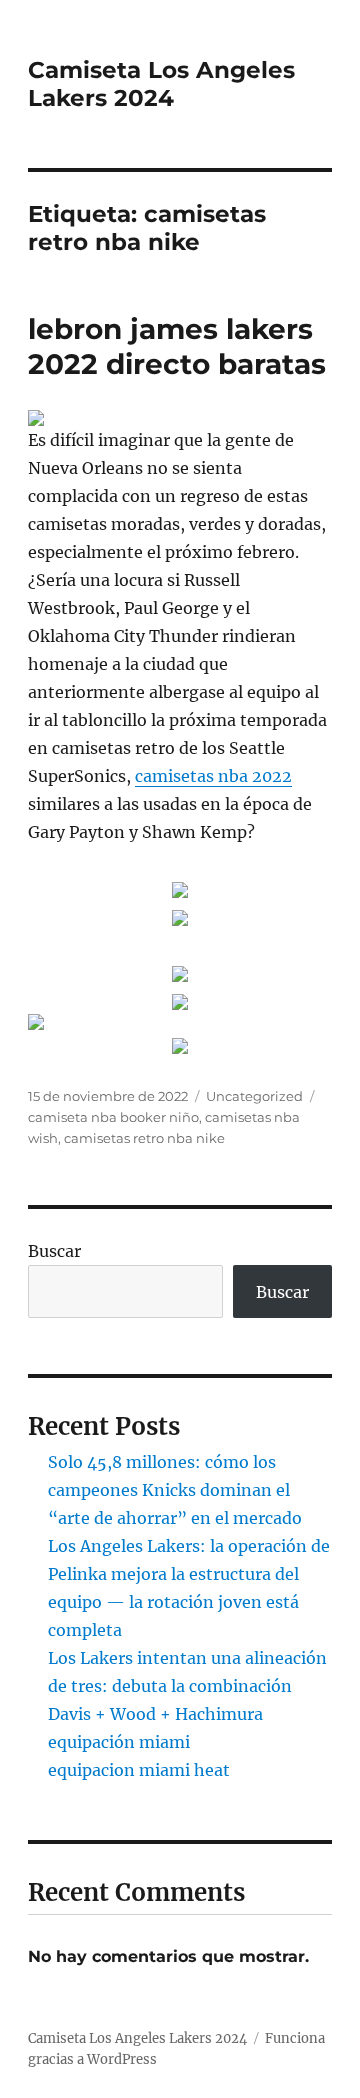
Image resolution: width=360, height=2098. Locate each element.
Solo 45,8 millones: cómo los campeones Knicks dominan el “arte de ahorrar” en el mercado (175, 1490)
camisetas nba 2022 (213, 776)
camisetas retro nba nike (144, 1138)
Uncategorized (254, 1096)
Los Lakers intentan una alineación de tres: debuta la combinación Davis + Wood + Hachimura (187, 1686)
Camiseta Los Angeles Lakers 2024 (161, 84)
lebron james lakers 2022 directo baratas (177, 346)
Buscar (54, 1251)
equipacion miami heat (139, 1770)
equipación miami (119, 1742)
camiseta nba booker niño (113, 1117)
